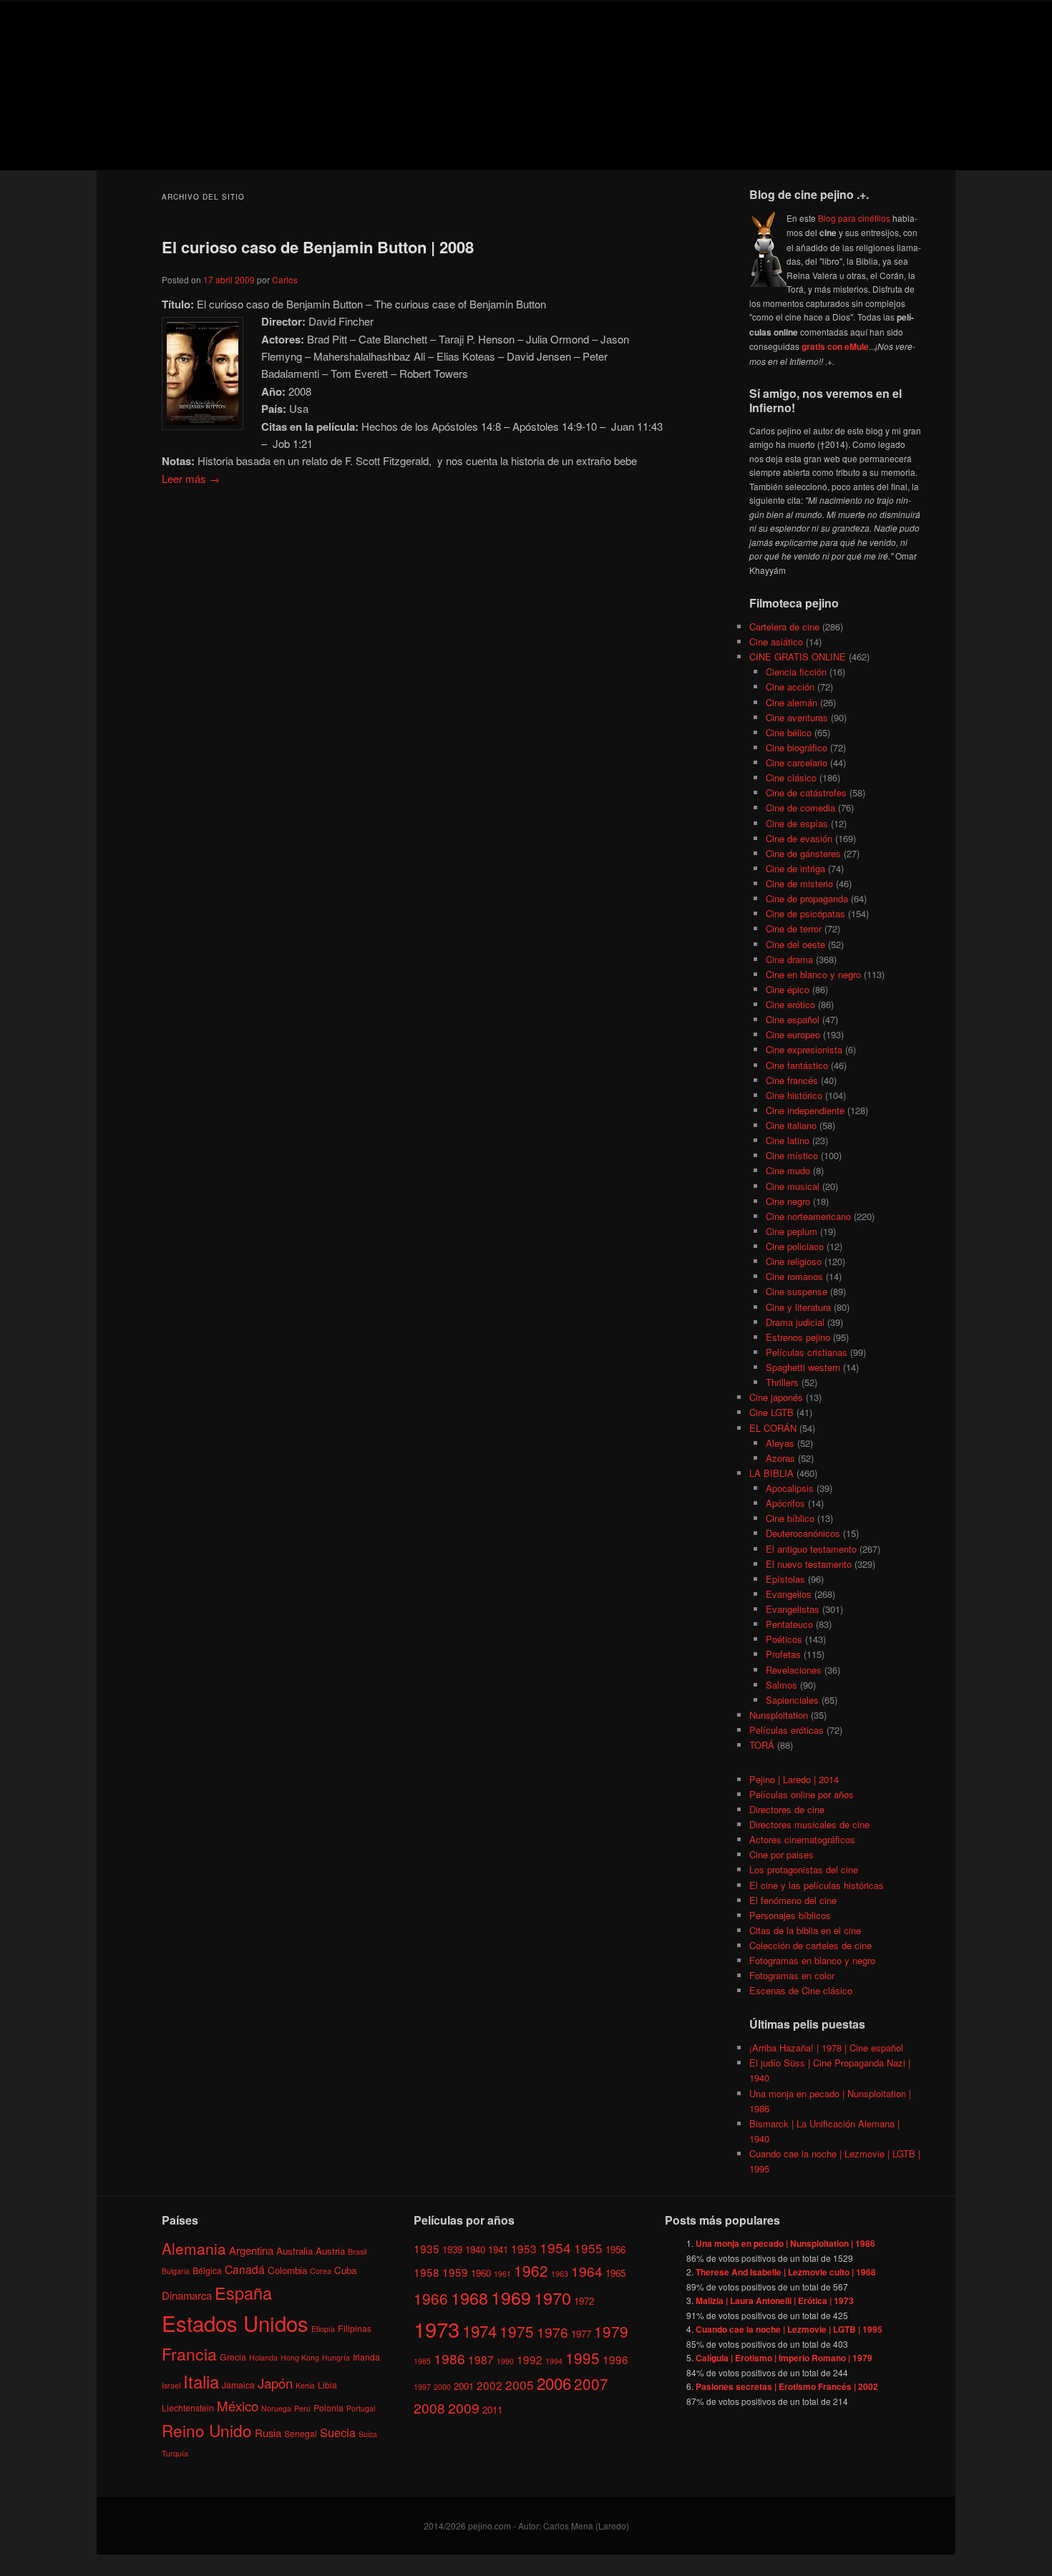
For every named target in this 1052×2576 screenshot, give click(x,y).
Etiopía (323, 2329)
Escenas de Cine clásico (801, 1990)
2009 (464, 2407)
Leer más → (191, 478)
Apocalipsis (790, 1488)
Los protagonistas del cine (804, 1869)
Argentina (251, 2250)
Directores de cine (787, 1809)
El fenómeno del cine (793, 1900)
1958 (427, 2272)
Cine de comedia (800, 808)
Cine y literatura (798, 1307)
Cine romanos (794, 1276)
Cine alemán (792, 702)
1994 (554, 2361)
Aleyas (780, 1443)
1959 (455, 2272)
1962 (531, 2270)
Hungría (336, 2357)
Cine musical (793, 1186)
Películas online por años (802, 1794)
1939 (452, 2249)
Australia (294, 2251)
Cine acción (790, 687)
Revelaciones (794, 1670)
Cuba (345, 2270)
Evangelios (789, 1594)
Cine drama (789, 959)
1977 (581, 2334)
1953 (524, 2248)
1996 (615, 2359)
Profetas (783, 1654)
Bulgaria (176, 2271)
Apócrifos (785, 1503)
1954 (555, 2247)
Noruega (276, 2408)
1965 (615, 2273)
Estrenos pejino (798, 1337)
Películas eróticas (786, 1730)
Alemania (194, 2248)
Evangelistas (793, 1609)
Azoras (780, 1458)
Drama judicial (795, 1322)
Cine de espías (797, 823)
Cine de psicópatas (805, 913)
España (243, 2293)
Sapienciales (792, 1700)
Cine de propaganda (807, 898)
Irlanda (366, 2357)
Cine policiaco (795, 1246)
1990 (505, 2361)
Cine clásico (791, 777)
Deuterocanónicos (803, 1533)
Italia (201, 2381)
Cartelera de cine (784, 626)
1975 (517, 2331)
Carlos (285, 279)
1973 (437, 2328)
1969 (511, 2297)
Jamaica (238, 2385)
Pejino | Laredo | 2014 (794, 1779)
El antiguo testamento (811, 1549)
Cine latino (788, 1140)
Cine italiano (791, 1125)
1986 (449, 2358)
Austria (330, 2251)
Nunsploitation (779, 1715)
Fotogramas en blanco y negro (812, 1960)
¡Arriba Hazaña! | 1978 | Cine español (826, 2048)
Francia (189, 2354)
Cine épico (788, 989)
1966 (431, 2298)
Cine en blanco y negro (813, 974)
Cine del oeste (795, 944)
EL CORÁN (773, 1428)
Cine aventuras (797, 717)
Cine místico (792, 1155)
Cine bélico (789, 732)
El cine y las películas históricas (817, 1885)
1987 (481, 2359)
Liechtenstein (188, 2407)
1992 (530, 2359)
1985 (422, 2361)
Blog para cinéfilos (854, 218)
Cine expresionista (804, 1049)
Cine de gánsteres (803, 853)
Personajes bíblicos (790, 1915)
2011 (492, 2410)
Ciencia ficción (796, 672)
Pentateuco (789, 1624)
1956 (615, 2249)
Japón (275, 2383)
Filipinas (355, 2328)
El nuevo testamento (809, 1564)
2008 (429, 2407)
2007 (591, 2384)
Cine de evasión (799, 838)
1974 (479, 2331)
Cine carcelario (797, 762)
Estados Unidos (235, 2323)
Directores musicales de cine (809, 1824)
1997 (422, 2387)
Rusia (268, 2433)
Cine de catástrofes (806, 792)
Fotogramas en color (792, 1975)
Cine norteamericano (808, 1216)
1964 (587, 2271)
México (238, 2405)
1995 (583, 2358)
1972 (584, 2301)
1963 (560, 2274)
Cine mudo (788, 1170)
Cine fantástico (797, 1065)
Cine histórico (794, 1095)
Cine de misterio (799, 883)
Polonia (328, 2407)
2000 (442, 2387)
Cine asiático (776, 641)
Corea (321, 2271)
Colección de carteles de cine (810, 1945)
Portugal (361, 2408)
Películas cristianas (807, 1352)
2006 (554, 2383)
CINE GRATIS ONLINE (798, 657)
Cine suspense (797, 1291)
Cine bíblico (790, 1518)
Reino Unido (207, 2430)
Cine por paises (781, 1854)
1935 (427, 2248)
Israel (171, 2385)
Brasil (357, 2251)
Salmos (781, 1685)
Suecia (338, 2432)
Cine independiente (805, 1110)
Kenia (305, 2385)
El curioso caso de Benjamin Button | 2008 (318, 247)
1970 (552, 2298)
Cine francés (792, 1080)
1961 (502, 2274)
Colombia (287, 2270)
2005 (520, 2385)
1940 (475, 2249)
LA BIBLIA (771, 1473)
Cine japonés (776, 1397)
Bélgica (207, 2270)
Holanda (263, 2357)
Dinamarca (187, 2295)
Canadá (245, 2269)
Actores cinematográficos (802, 1839)
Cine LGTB (771, 1412)
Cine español (793, 1019)
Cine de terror (794, 928)
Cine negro (788, 1201)
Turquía (175, 2453)
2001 (464, 2386)
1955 (588, 2248)
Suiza (368, 2434)
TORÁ (762, 1745)
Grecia (233, 2357)
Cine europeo (793, 1034)
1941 (498, 2249)
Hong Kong (300, 2357)
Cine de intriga (795, 868)
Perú (302, 2408)
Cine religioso (794, 1261)
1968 (469, 2298)
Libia (327, 2385)
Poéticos (784, 1639)
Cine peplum (792, 1231)
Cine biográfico (797, 747)
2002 (490, 2385)
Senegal (301, 2433)
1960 (481, 2273)
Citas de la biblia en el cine (805, 1930)
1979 (611, 2331)
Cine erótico (790, 1004)
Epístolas (785, 1579)
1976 (552, 2332)
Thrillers (782, 1382)
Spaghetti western (803, 1367)
